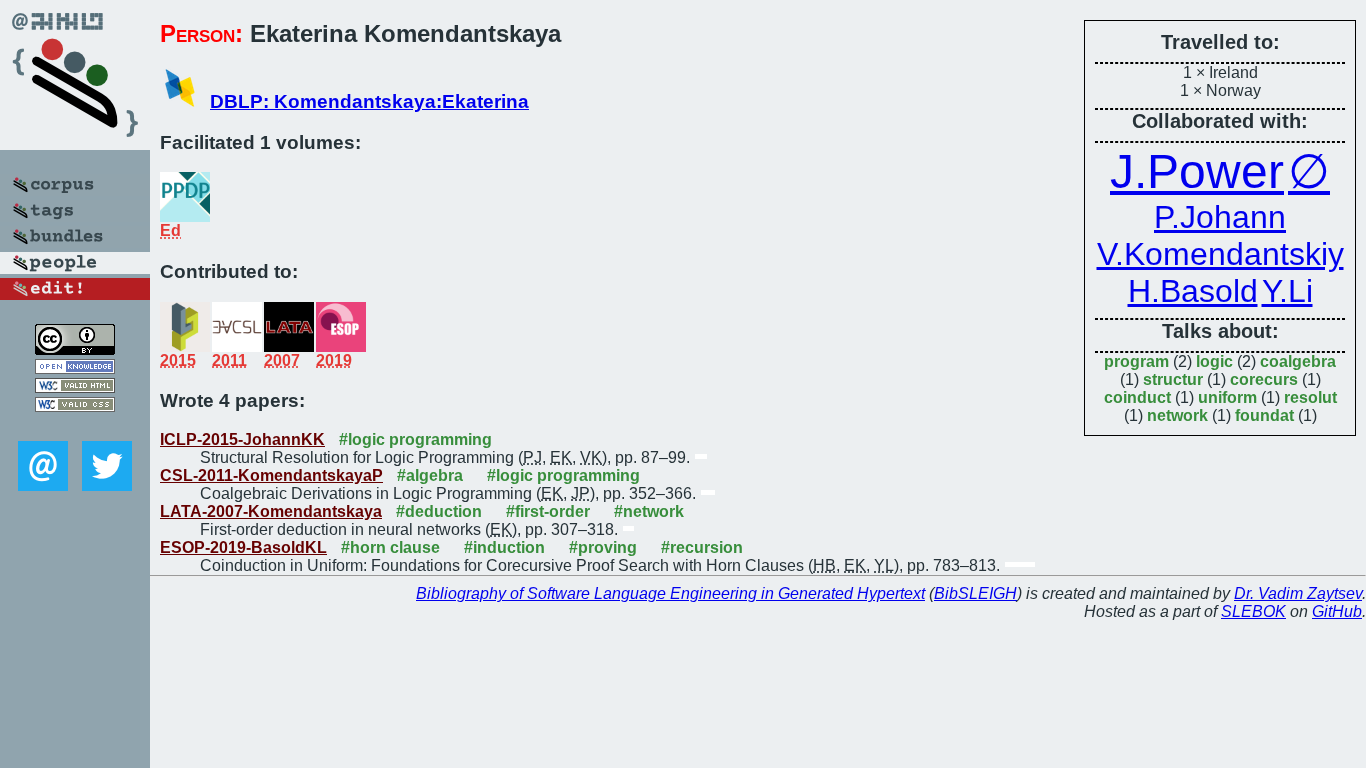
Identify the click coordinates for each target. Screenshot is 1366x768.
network (1177, 415)
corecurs (1264, 379)
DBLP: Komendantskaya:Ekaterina (369, 101)
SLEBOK (1253, 611)
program (1136, 361)
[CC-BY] (75, 349)
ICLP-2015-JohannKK (242, 439)
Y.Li (1287, 291)
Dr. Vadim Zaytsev (1298, 593)
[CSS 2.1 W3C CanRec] (75, 426)
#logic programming (415, 439)
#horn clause (390, 547)
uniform (1227, 397)
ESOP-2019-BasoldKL (243, 547)
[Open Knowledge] (75, 368)
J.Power (1197, 171)
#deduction (439, 511)
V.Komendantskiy (1220, 254)
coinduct (1137, 397)
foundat (1264, 415)
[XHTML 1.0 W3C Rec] (75, 387)
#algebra (430, 475)
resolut (1310, 397)
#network (649, 511)
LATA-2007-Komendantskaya (271, 511)
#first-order (548, 511)
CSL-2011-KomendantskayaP (271, 475)
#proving (603, 547)
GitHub (1337, 611)
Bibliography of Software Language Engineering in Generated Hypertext (670, 593)
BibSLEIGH (975, 593)
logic (1214, 361)
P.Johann (1220, 217)
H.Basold (1193, 291)
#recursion (702, 547)
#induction (504, 547)
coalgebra (1298, 361)
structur (1173, 379)
